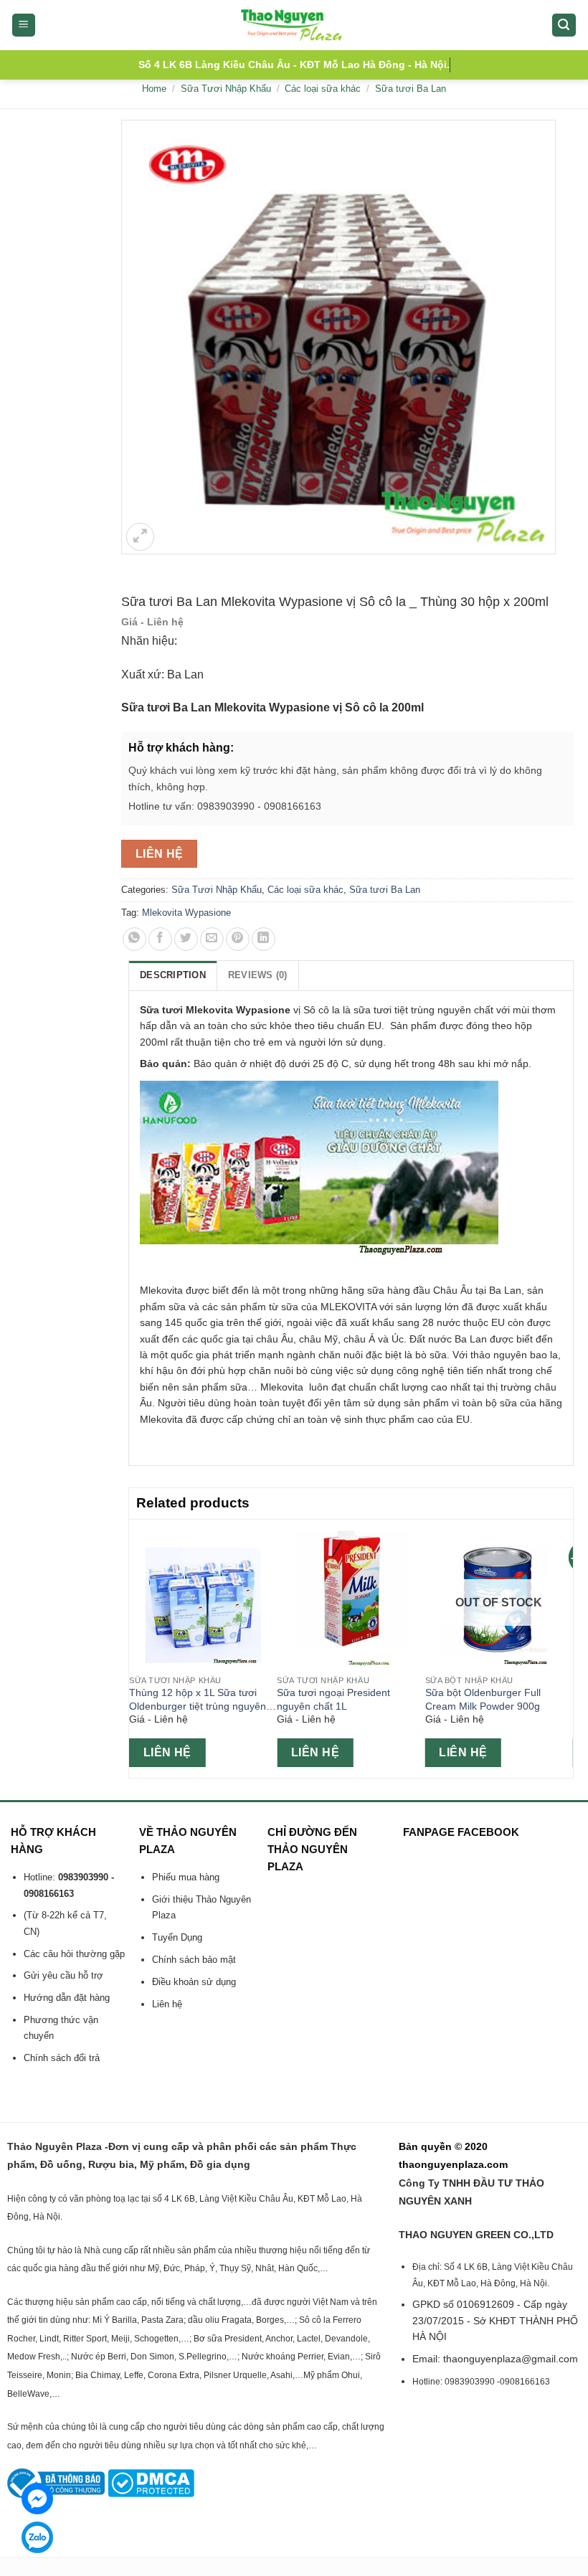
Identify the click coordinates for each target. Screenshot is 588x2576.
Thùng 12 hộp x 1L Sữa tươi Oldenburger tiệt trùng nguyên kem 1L (198, 1700)
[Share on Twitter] (186, 939)
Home (154, 89)
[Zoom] (140, 537)
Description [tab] (173, 975)
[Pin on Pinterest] (238, 939)
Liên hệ (160, 854)
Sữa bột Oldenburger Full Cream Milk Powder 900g (483, 1699)
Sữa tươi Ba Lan (411, 89)
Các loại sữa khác (323, 89)
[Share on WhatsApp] (134, 939)
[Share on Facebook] (160, 939)
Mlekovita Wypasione (186, 913)
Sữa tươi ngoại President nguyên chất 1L (333, 1699)
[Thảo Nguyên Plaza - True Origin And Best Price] (294, 25)
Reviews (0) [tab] (258, 975)
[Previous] (137, 1647)
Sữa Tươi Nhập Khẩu (226, 89)
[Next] (565, 1647)
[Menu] (24, 25)
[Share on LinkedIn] (264, 939)
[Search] (564, 25)
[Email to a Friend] (212, 939)
